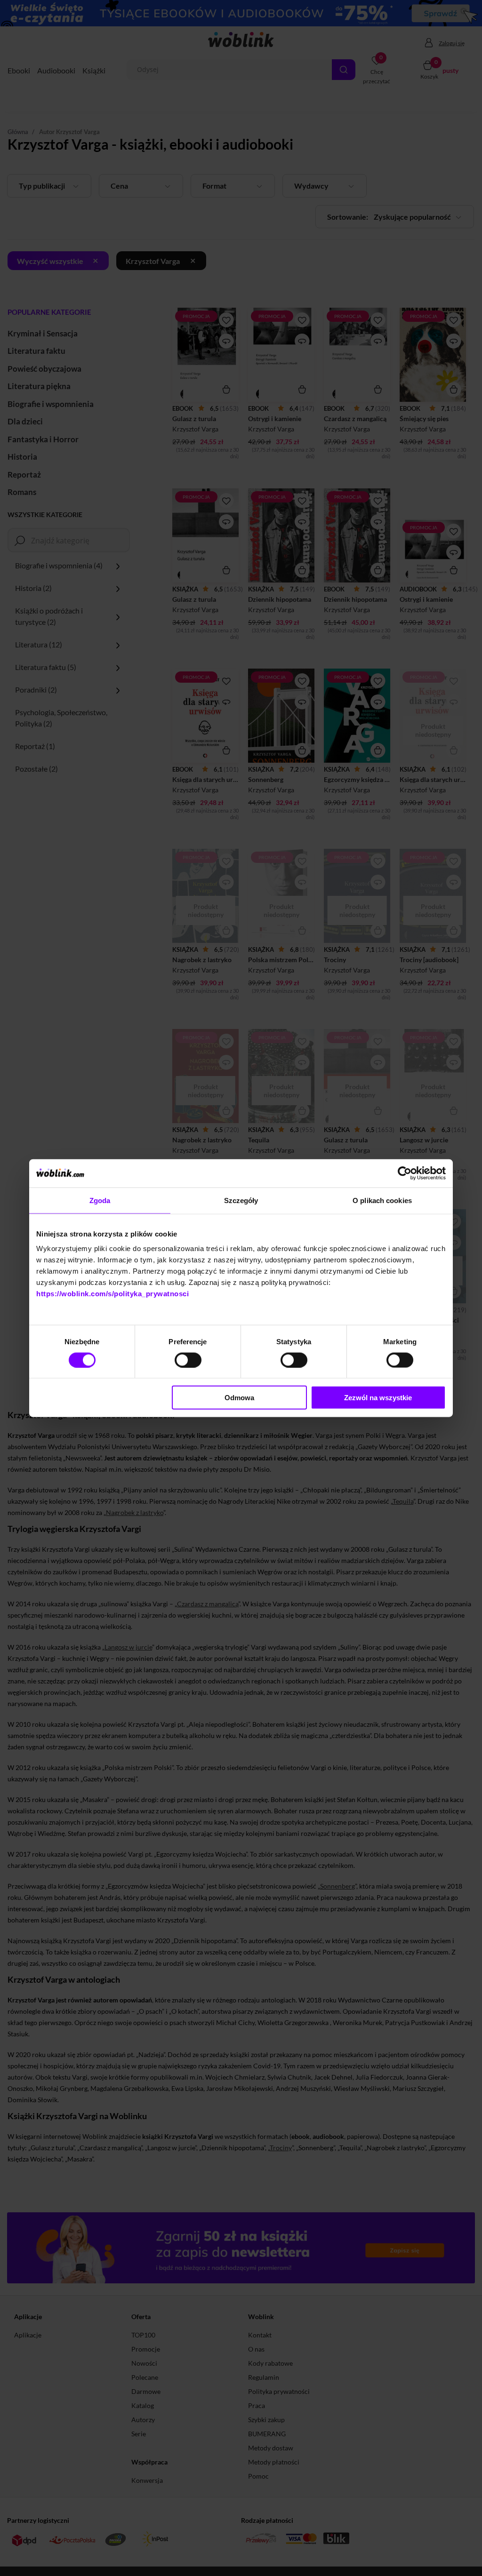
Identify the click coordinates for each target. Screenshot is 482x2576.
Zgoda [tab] (100, 1200)
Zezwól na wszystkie (378, 1398)
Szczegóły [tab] (241, 1200)
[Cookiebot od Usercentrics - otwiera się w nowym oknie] (405, 1173)
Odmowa (239, 1398)
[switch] (188, 1360)
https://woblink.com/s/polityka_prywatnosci (112, 1294)
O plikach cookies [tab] (382, 1200)
